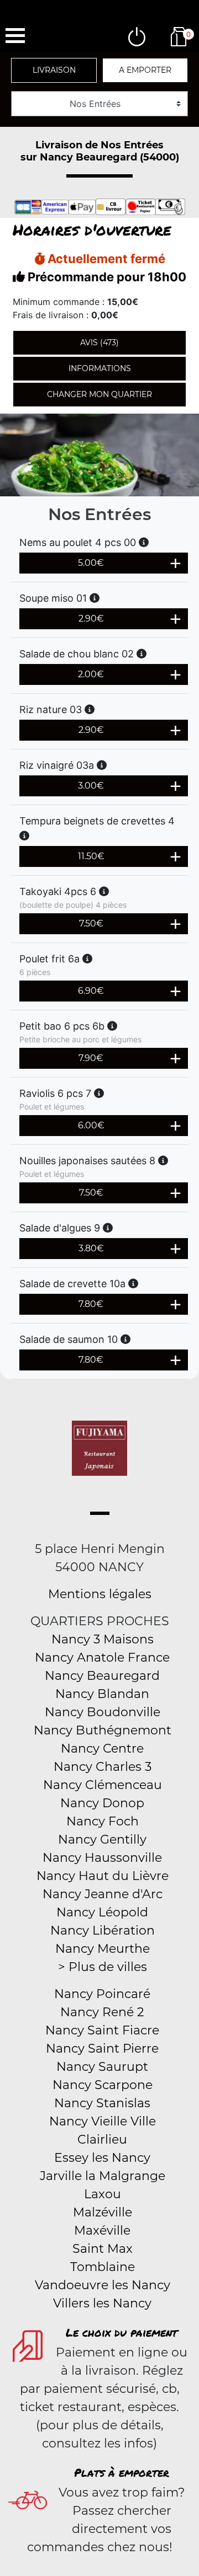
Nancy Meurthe (103, 1949)
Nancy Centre (102, 1748)
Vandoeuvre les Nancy (103, 2285)
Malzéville (103, 2212)
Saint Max (103, 2249)
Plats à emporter (122, 2472)
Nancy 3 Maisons (103, 1639)
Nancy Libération (103, 1930)
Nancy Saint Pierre (102, 2049)
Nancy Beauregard (102, 1676)
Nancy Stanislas (102, 2103)
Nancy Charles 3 (103, 1767)
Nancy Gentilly (102, 1839)
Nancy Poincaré (102, 1994)
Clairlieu (102, 2139)
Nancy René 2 (102, 2012)
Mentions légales (100, 1594)
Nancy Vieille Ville (103, 2121)
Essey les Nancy (102, 2158)
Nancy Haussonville (102, 1858)
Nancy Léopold (102, 1912)
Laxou (103, 2194)
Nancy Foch (103, 1821)
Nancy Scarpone (103, 2085)
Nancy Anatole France (102, 1657)
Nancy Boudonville (103, 1712)
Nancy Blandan (102, 1694)
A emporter (145, 70)
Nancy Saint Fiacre (102, 2030)
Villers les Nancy (102, 2303)
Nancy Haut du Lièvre (103, 1876)
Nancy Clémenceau (103, 1785)
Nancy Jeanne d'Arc (103, 1894)
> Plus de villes (103, 1967)
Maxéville (102, 2230)
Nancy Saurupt (102, 2067)
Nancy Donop (102, 1803)
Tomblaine (103, 2267)
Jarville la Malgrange (103, 2176)
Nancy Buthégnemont (103, 1730)
